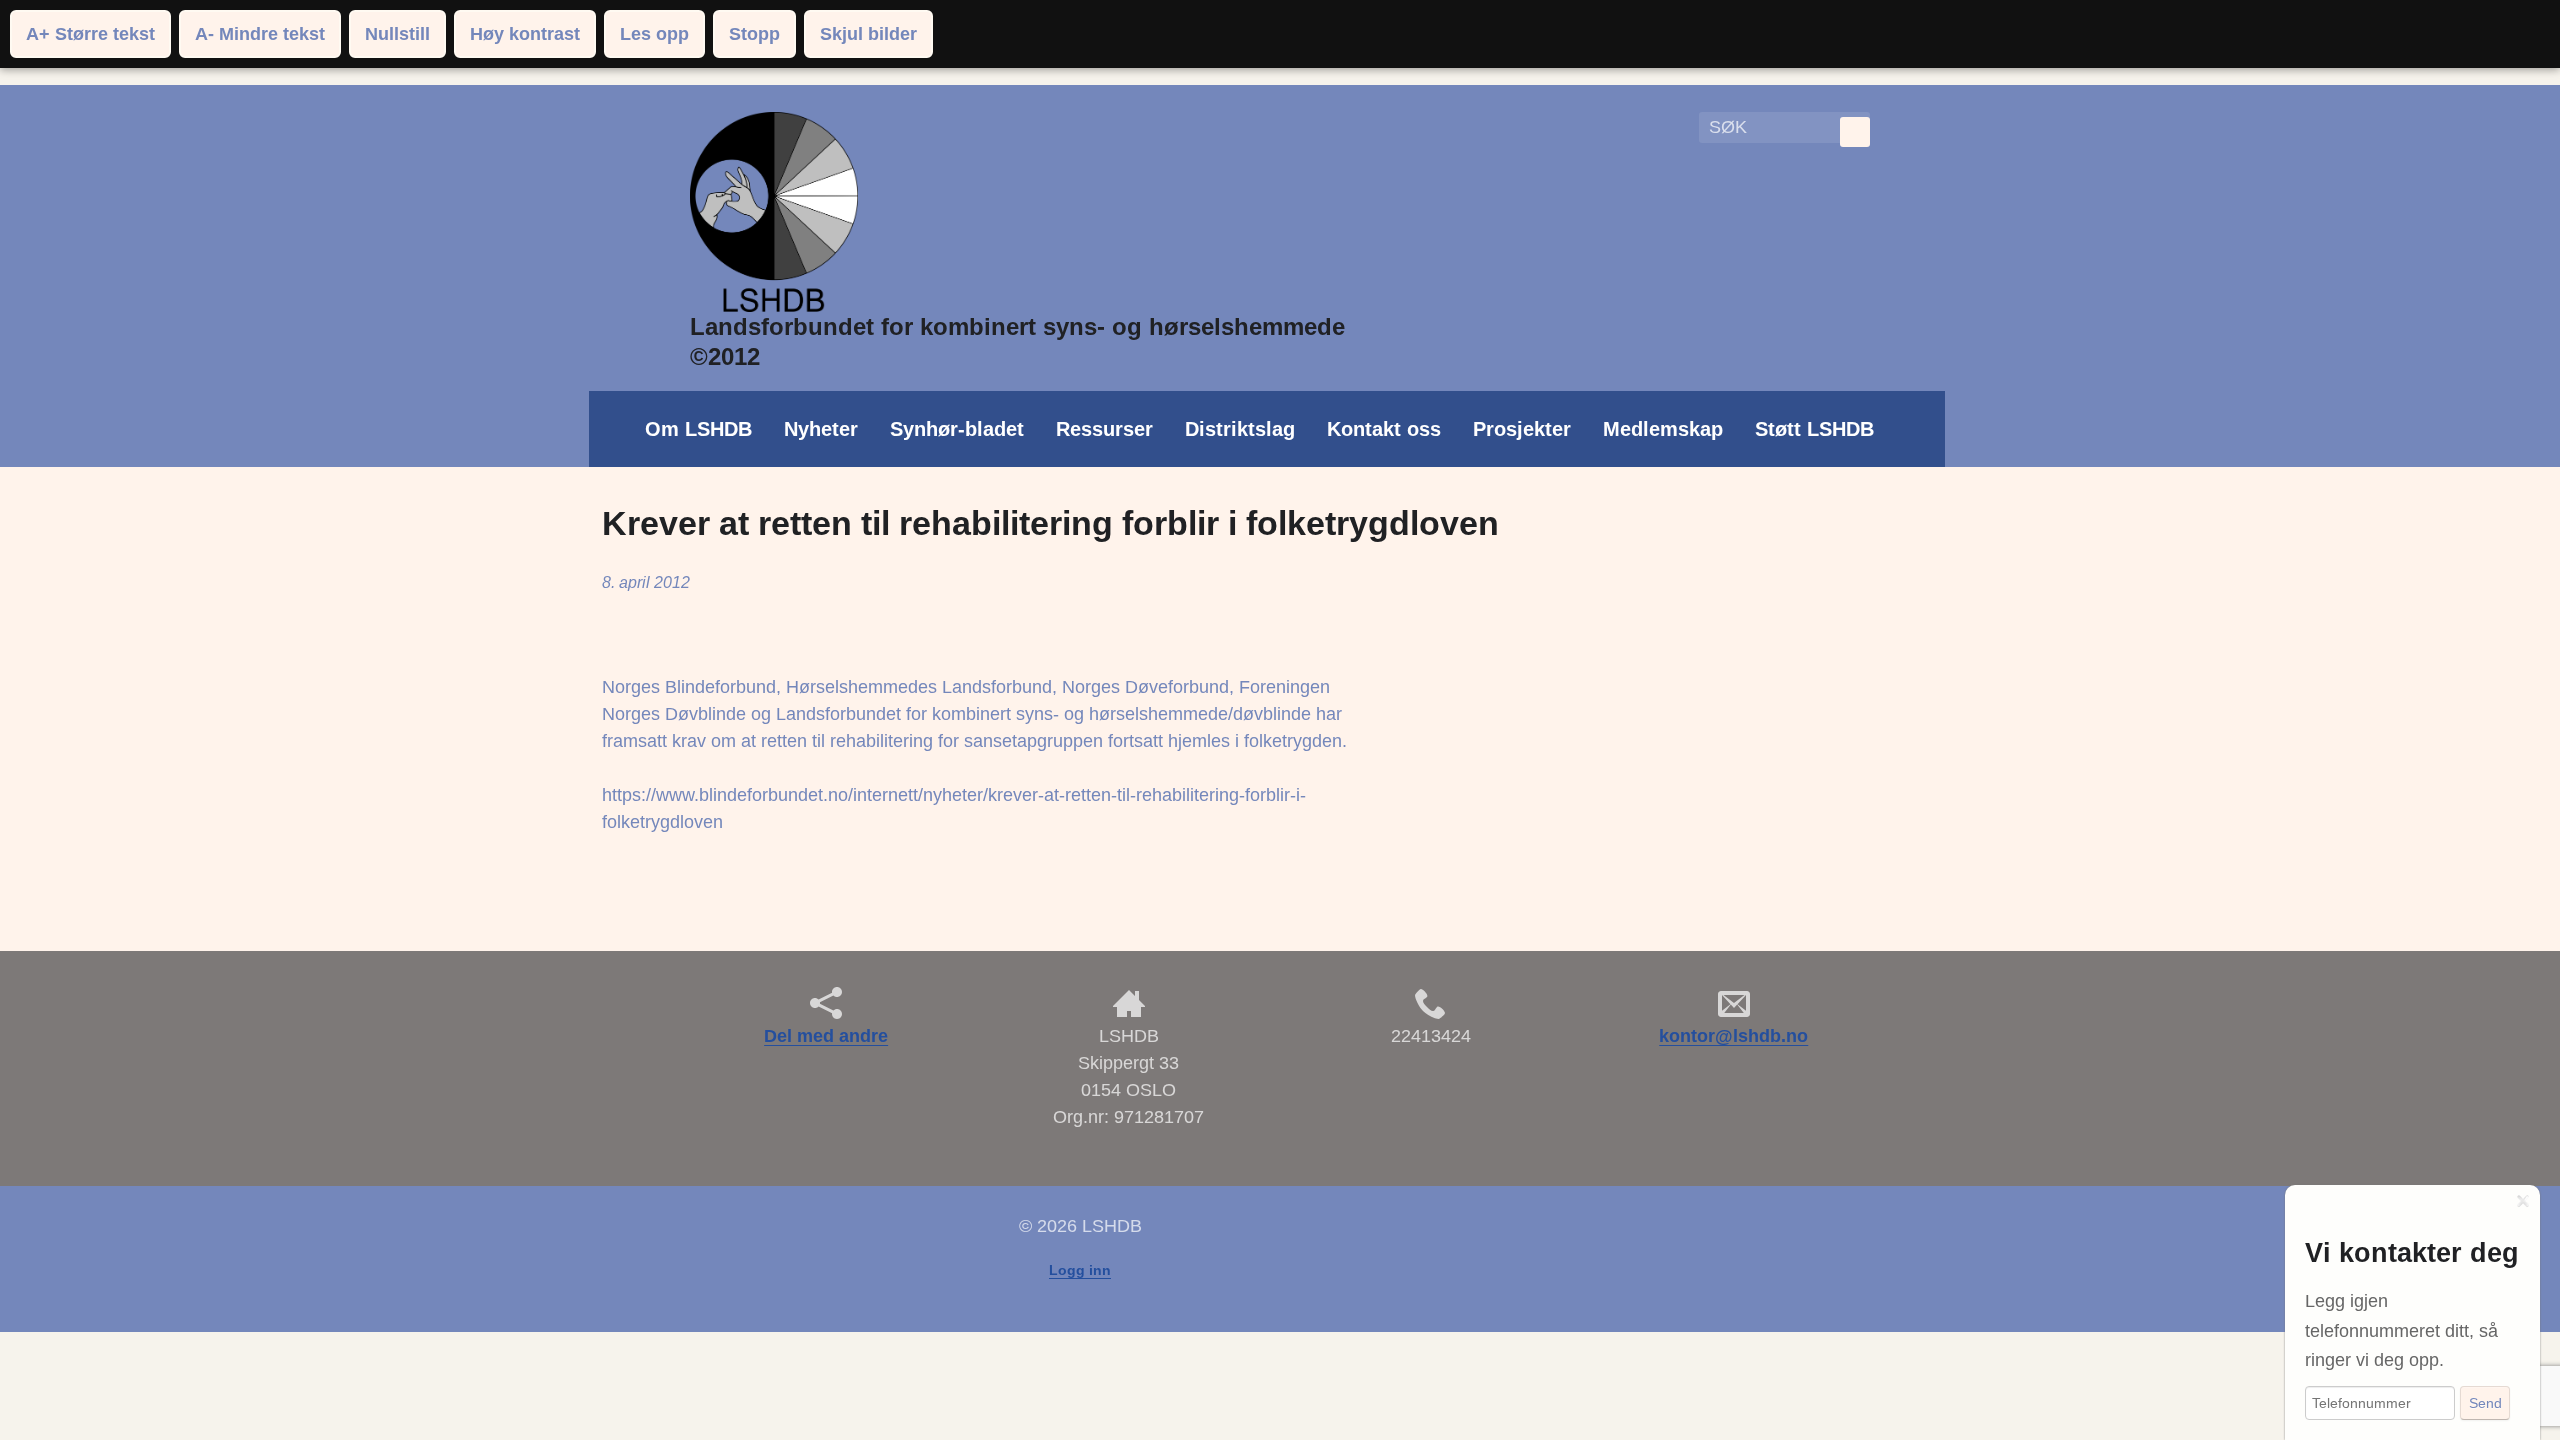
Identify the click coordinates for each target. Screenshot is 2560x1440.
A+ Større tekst (90, 34)
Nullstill (397, 34)
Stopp (754, 34)
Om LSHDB (698, 429)
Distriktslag (1240, 429)
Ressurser (1104, 429)
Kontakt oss (1384, 429)
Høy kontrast (525, 34)
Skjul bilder (868, 34)
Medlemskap (1663, 429)
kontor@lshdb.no (1733, 1036)
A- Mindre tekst (260, 34)
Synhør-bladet (957, 429)
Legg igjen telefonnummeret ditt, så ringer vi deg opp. (2401, 1330)
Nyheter (821, 429)
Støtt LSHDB (1814, 429)
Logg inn (1080, 1270)
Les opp (654, 34)
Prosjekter (1522, 429)
